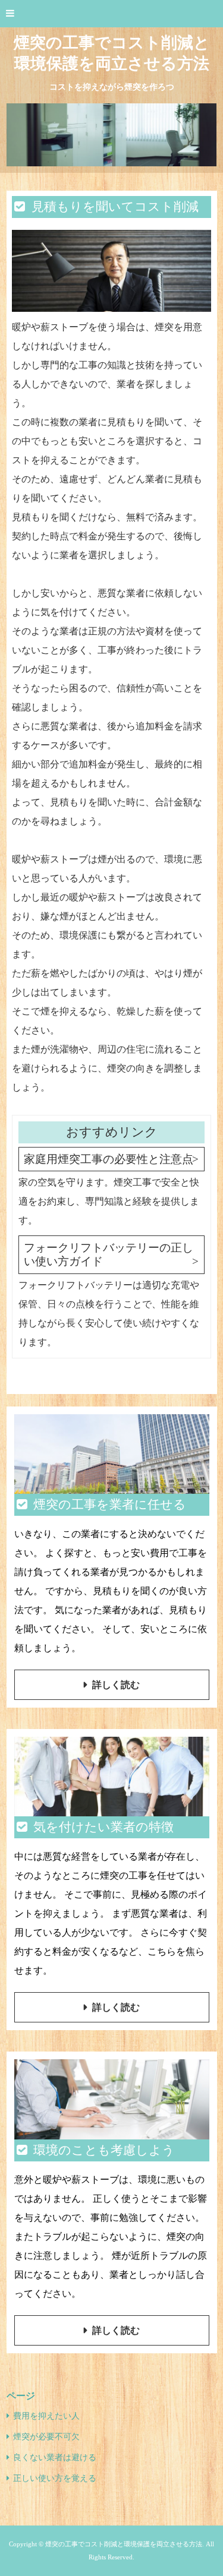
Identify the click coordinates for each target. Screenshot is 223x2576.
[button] (111, 14)
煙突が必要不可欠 (46, 2437)
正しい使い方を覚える (55, 2478)
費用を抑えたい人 (46, 2416)
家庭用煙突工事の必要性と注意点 (109, 1159)
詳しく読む (116, 1685)
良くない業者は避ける (55, 2458)
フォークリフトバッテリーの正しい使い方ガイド (109, 1254)
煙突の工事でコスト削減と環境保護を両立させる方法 (112, 53)
